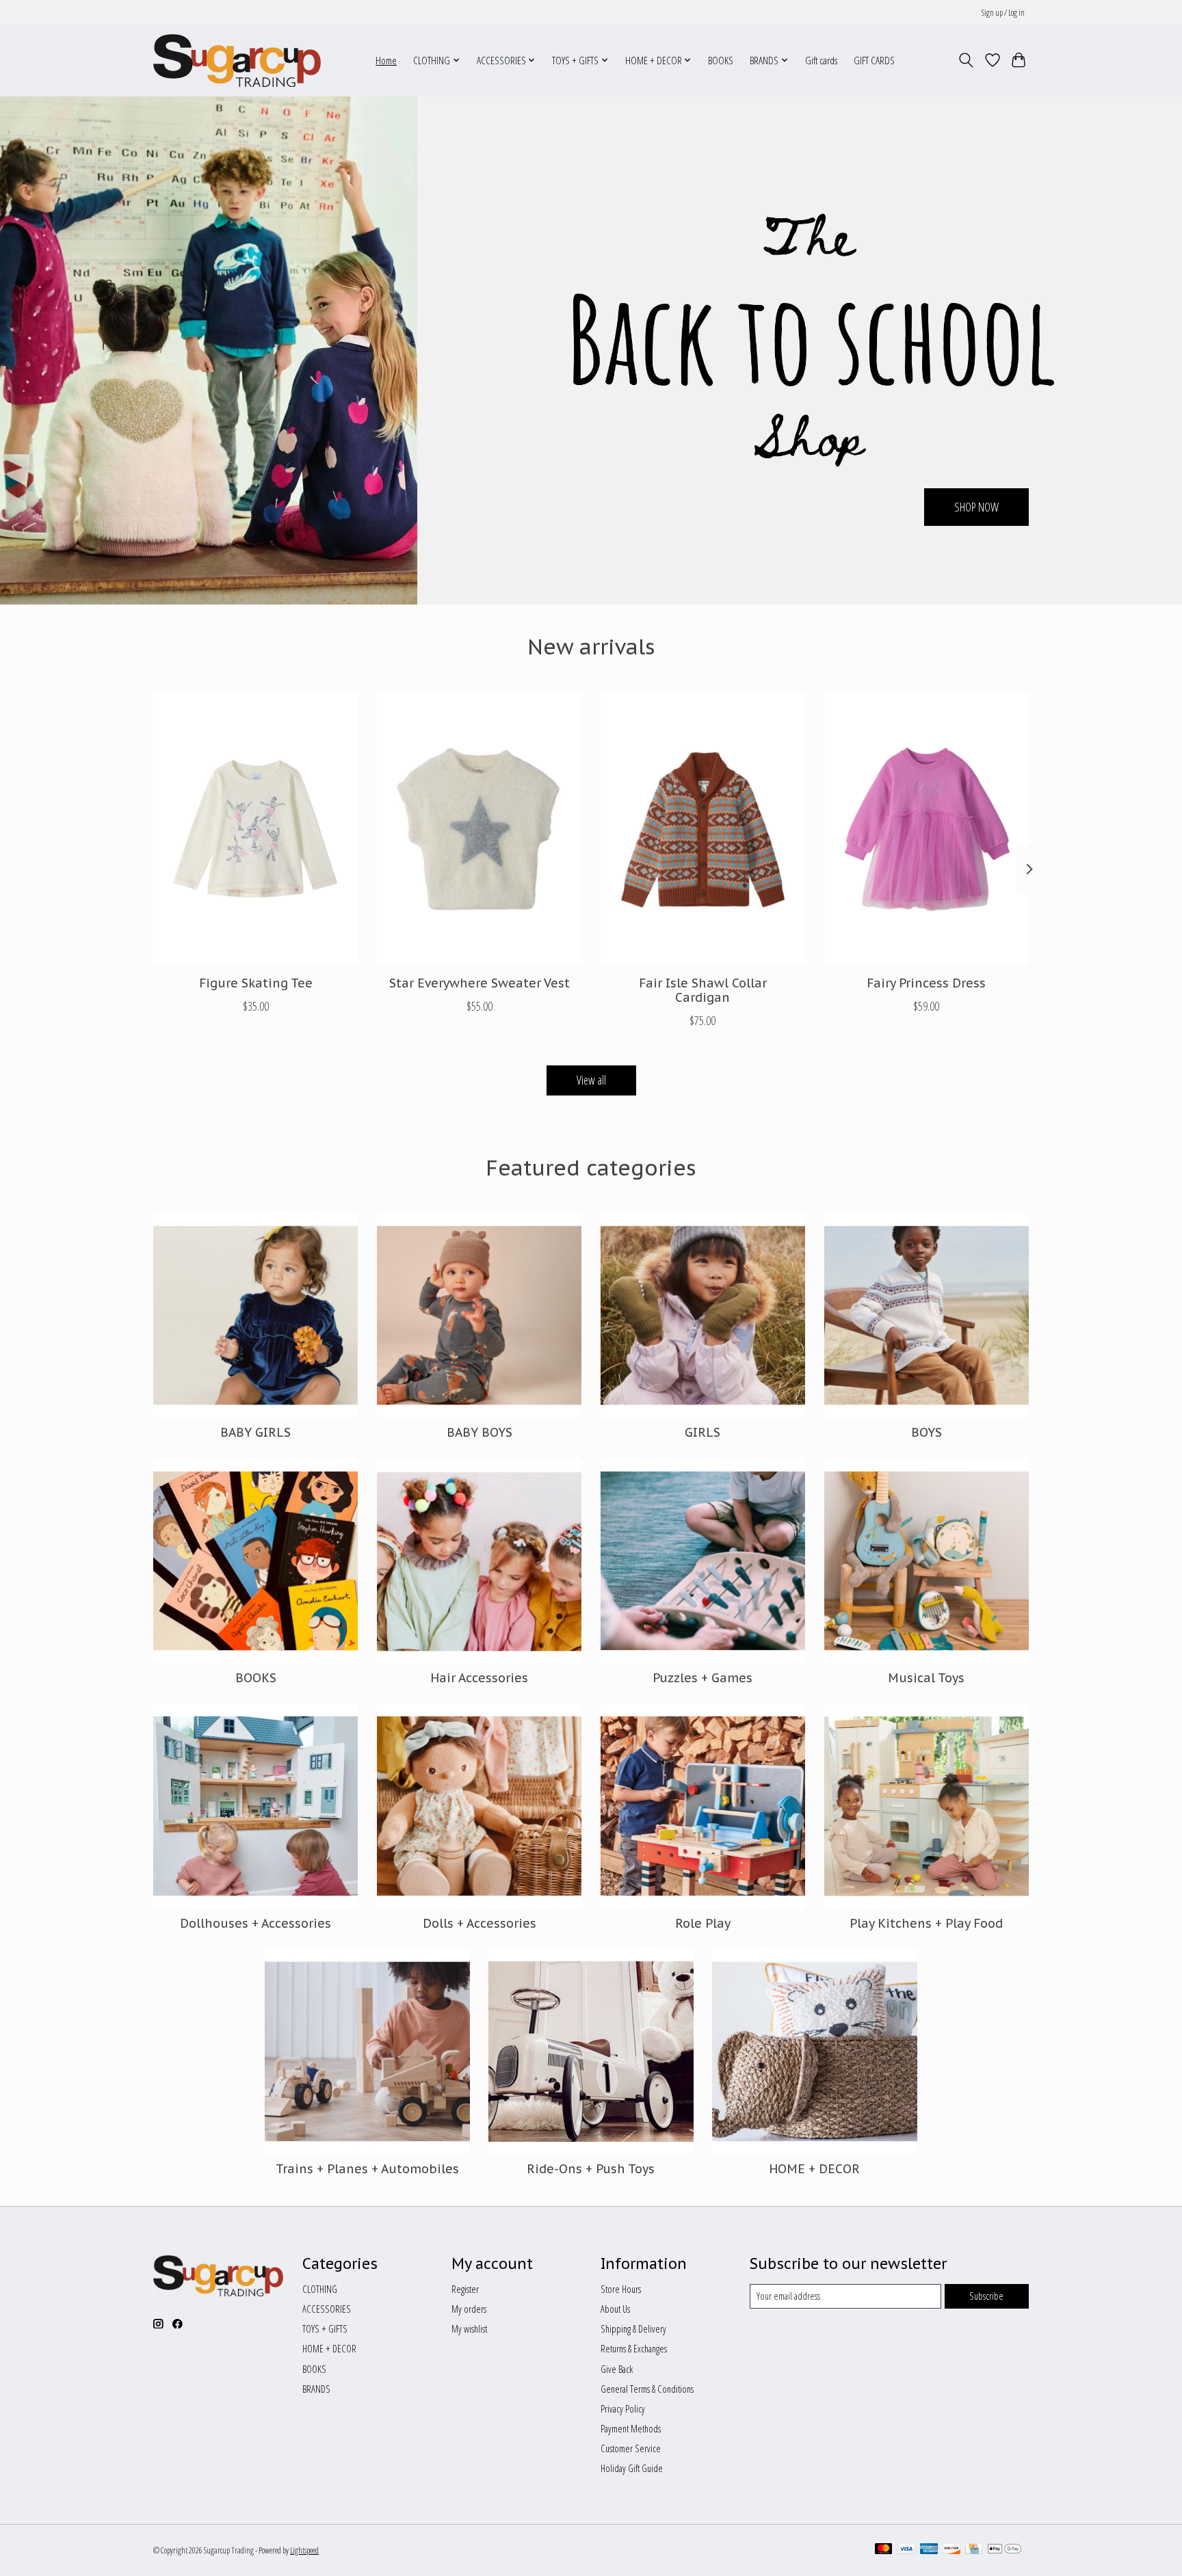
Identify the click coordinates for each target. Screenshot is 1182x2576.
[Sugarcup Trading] (237, 60)
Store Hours (621, 2289)
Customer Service (631, 2448)
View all (591, 1080)
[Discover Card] (951, 2550)
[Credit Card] (974, 2550)
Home (386, 61)
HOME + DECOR (814, 2169)
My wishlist (469, 2328)
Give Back (617, 2369)
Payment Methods (631, 2428)
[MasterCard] (884, 2550)
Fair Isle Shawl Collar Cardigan (703, 990)
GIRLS (702, 1432)
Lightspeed (304, 2550)
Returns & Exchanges (634, 2348)
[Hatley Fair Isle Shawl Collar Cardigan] (703, 828)
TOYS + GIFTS (325, 2328)
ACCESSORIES (327, 2309)
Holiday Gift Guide (632, 2468)
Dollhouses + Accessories (255, 1923)
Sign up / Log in (1003, 13)
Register (465, 2289)
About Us (615, 2309)
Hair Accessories (479, 1678)
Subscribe (986, 2296)
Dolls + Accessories (480, 1923)
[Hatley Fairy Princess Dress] (927, 828)
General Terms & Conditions (647, 2389)
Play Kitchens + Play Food (926, 1923)
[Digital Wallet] (1004, 2550)
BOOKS (721, 61)
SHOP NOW (976, 506)
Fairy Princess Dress (926, 982)
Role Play (703, 1923)
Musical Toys (926, 1678)
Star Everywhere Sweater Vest (480, 982)
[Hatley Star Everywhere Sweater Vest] (479, 828)
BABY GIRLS (255, 1432)
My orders (469, 2309)
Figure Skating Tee (256, 982)
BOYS (927, 1432)
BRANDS (316, 2389)
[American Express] (929, 2550)
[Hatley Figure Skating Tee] (255, 828)
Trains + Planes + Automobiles (367, 2169)
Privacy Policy (623, 2408)
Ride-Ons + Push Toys (591, 2169)
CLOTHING (320, 2289)
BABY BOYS (480, 1432)
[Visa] (906, 2550)
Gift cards (821, 61)
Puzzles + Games (702, 1678)
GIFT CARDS (874, 61)
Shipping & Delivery (633, 2328)
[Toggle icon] (966, 60)
